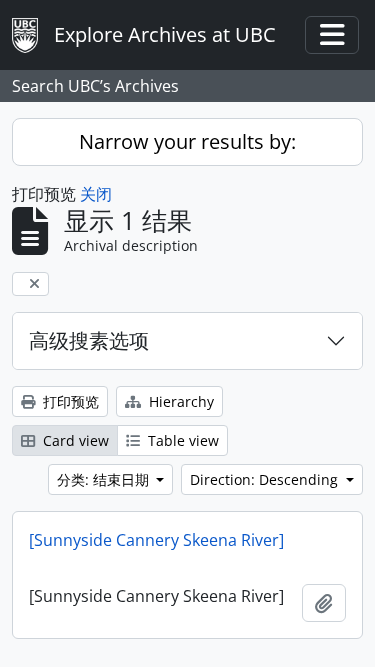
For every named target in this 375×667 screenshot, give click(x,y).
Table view (181, 440)
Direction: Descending (266, 479)
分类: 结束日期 (105, 479)
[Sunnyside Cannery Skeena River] (156, 540)
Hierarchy (179, 401)
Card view (74, 440)
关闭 (96, 194)
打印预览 (69, 401)
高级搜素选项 (89, 340)
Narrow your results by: (187, 141)
